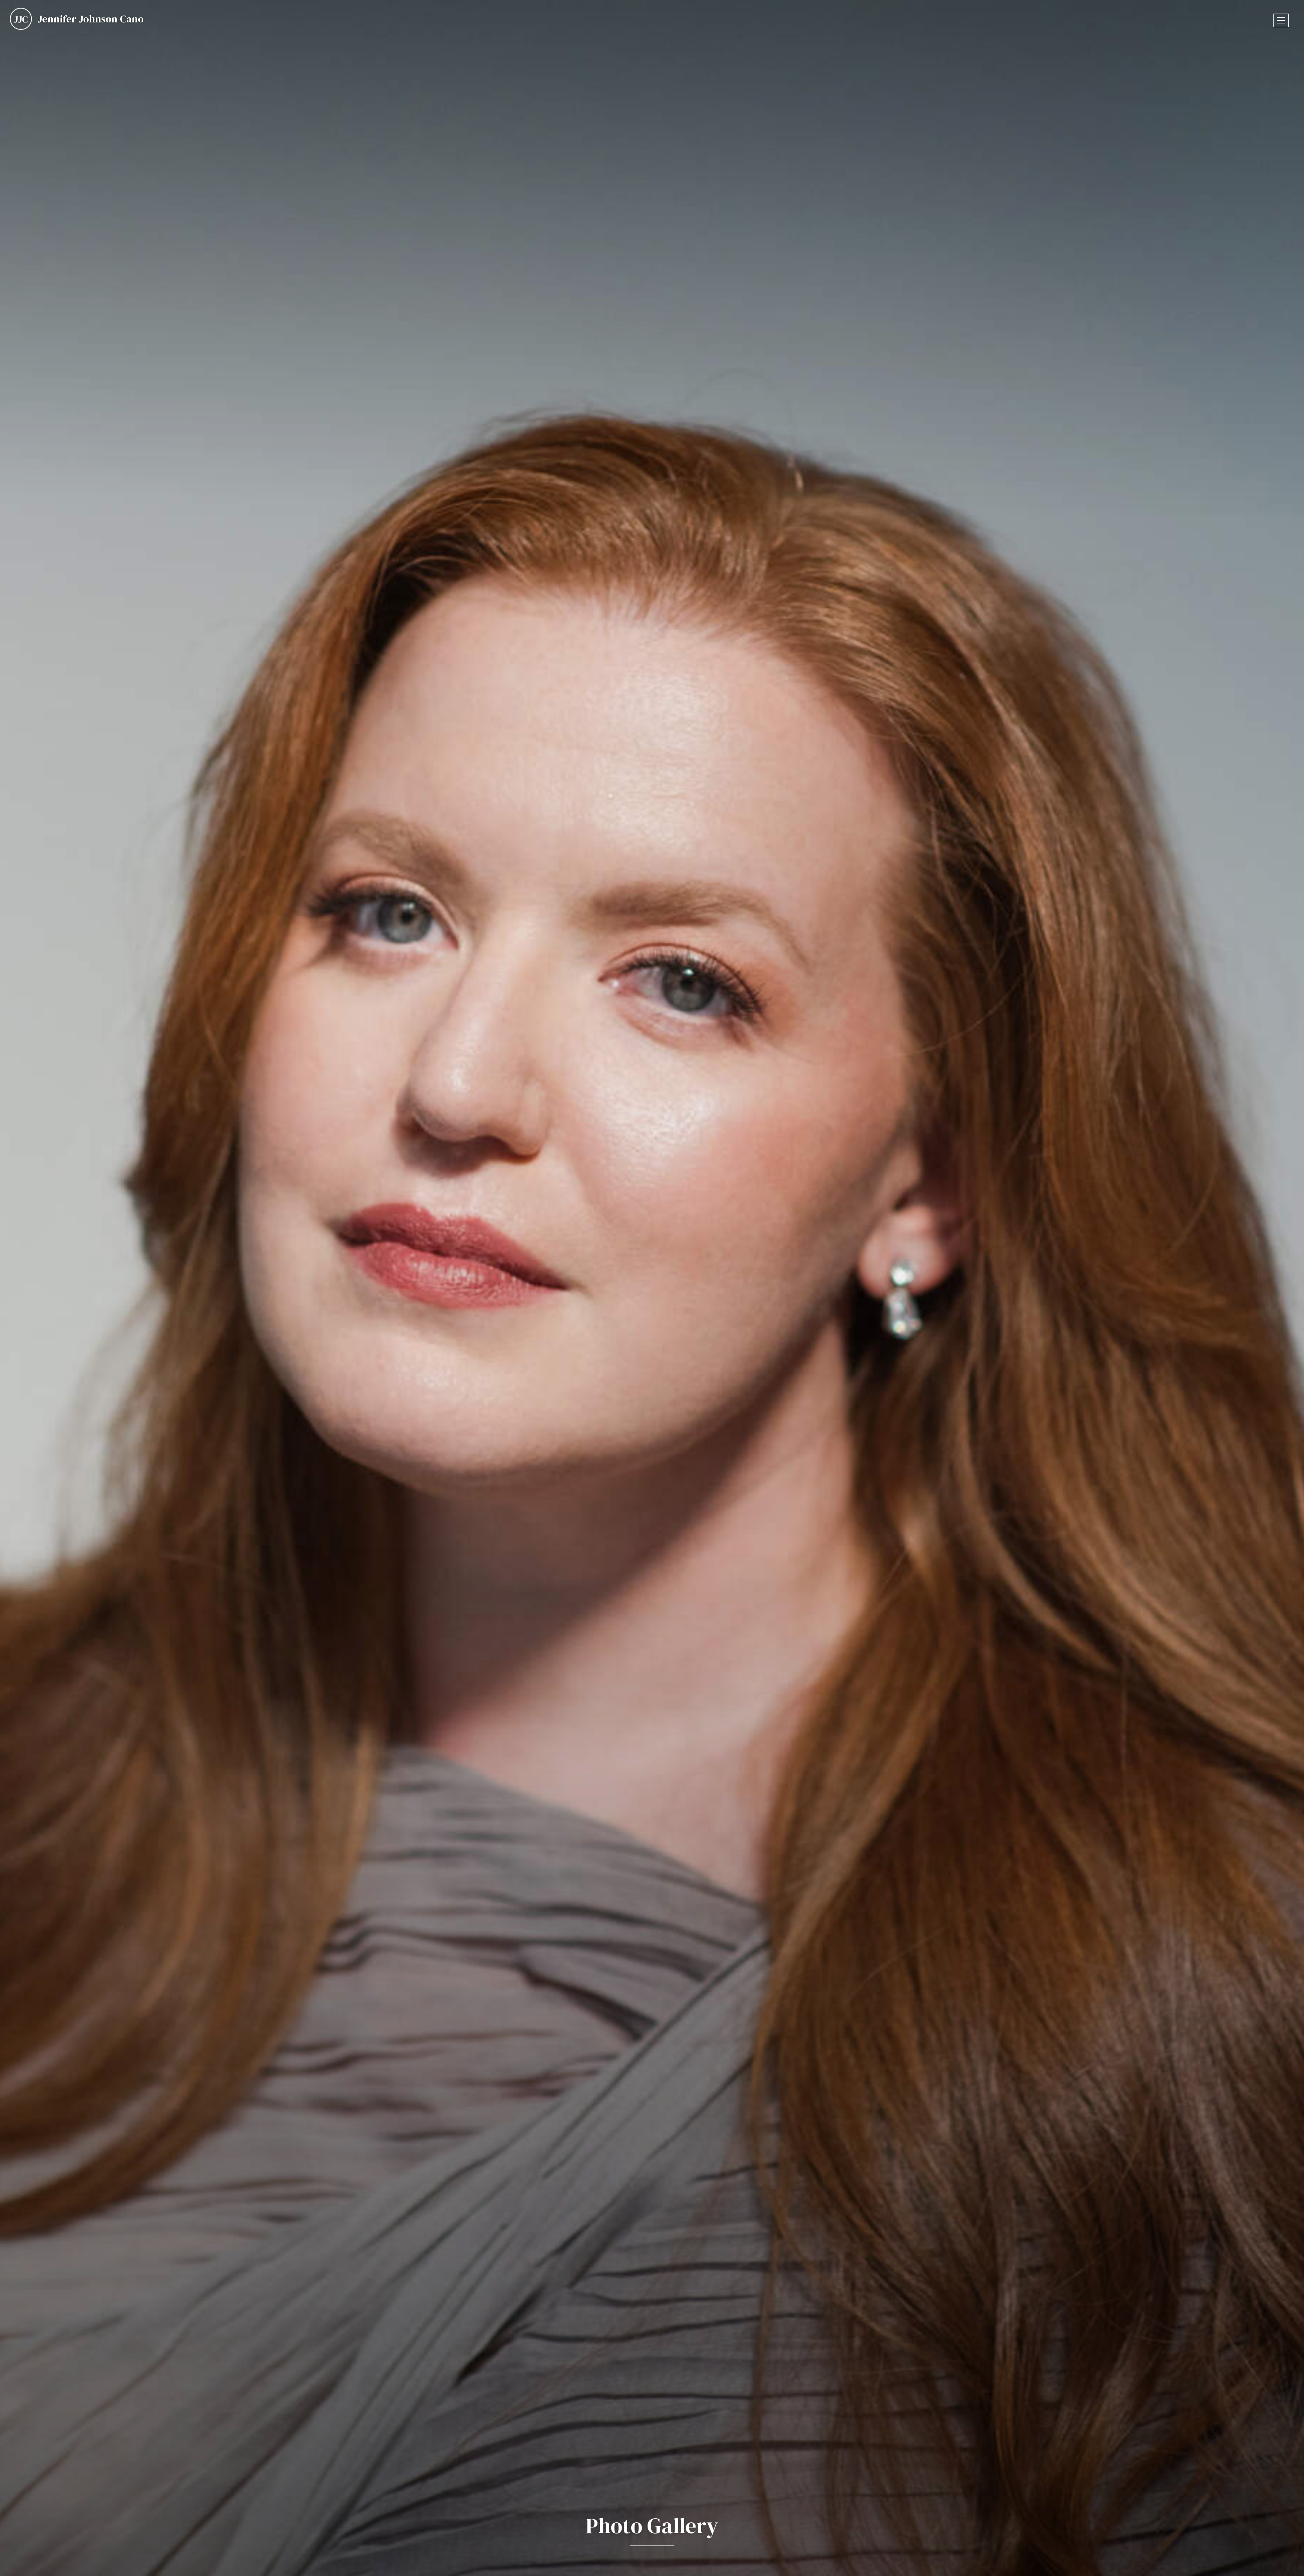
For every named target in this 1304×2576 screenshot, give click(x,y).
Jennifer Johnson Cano (91, 19)
